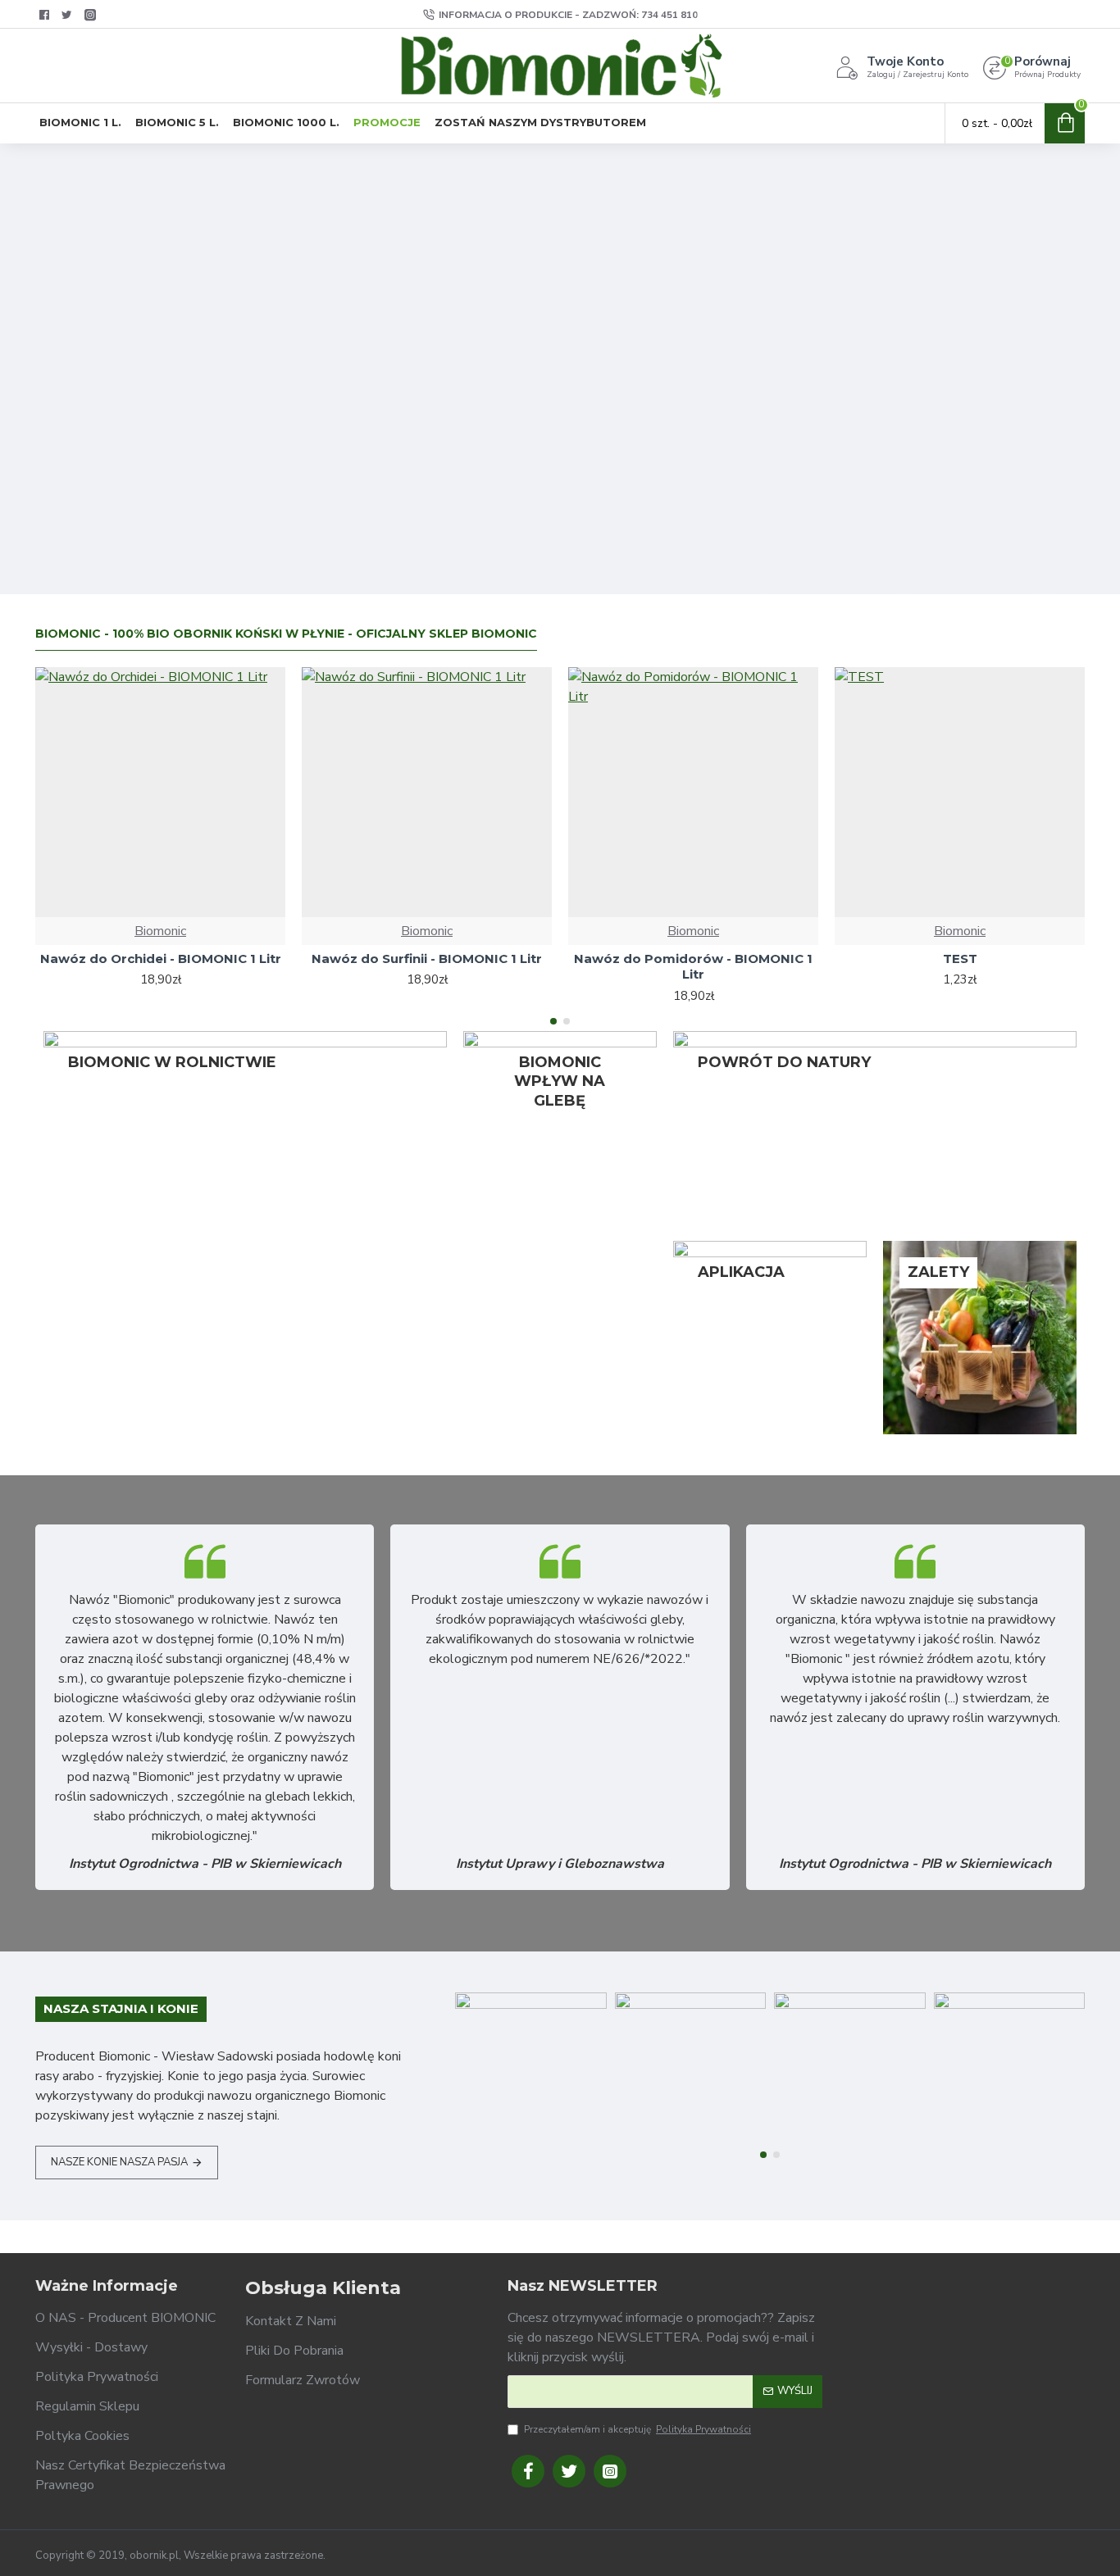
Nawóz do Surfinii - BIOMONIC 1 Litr (427, 959)
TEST (960, 959)
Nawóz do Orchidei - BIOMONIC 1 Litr (161, 959)
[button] (553, 1021)
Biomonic (160, 931)
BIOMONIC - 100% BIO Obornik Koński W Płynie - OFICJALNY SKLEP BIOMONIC (286, 634)
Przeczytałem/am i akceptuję (637, 2429)
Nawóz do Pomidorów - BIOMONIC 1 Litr (693, 967)
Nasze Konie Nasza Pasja (119, 2162)
